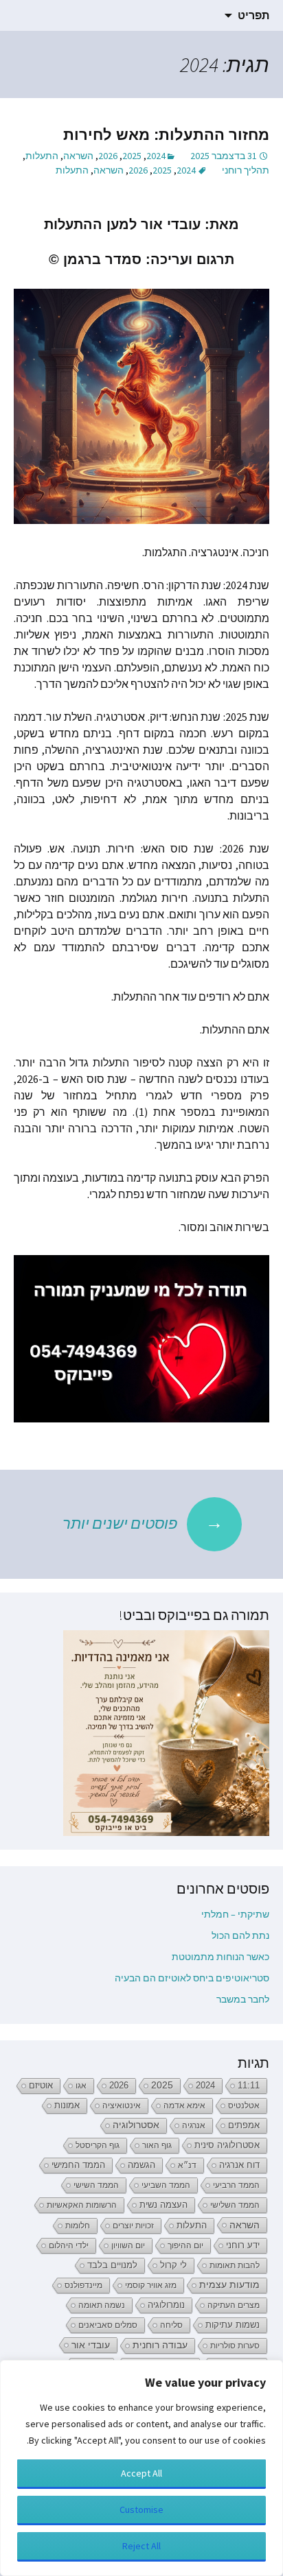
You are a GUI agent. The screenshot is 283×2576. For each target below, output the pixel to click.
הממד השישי (96, 2185)
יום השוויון (128, 2245)
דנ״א (187, 2165)
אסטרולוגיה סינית (227, 2145)
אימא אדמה (184, 2106)
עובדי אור (91, 2345)
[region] (141, 2468)
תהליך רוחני (246, 170)
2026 (108, 156)
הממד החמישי (78, 2165)
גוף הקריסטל (98, 2145)
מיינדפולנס (83, 2285)
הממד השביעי (166, 2185)
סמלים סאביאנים (108, 2325)
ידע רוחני (243, 2245)
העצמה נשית (163, 2205)
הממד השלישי (235, 2205)
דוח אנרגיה (239, 2165)
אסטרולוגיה (136, 2125)
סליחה (171, 2325)
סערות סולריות (235, 2346)
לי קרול (173, 2265)
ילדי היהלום (69, 2245)
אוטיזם (41, 2086)
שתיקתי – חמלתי (235, 1914)
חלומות (78, 2226)
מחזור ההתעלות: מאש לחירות (166, 135)
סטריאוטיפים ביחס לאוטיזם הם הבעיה (192, 1978)
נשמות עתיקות (233, 2325)
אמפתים (244, 2125)
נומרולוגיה (166, 2305)
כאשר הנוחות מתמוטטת (220, 1957)
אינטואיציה (122, 2106)
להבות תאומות (235, 2265)
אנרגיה (194, 2125)
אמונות (67, 2106)
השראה (78, 156)
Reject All (141, 2546)
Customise (141, 2509)
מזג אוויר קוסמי (151, 2285)
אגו (81, 2086)
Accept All (141, 2473)
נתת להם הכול (240, 1935)
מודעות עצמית (229, 2285)
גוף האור (157, 2145)
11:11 (249, 2086)
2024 (156, 156)
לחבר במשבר (243, 1999)
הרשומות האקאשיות (82, 2205)
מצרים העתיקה (234, 2305)
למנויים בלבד (112, 2265)
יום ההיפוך (185, 2245)
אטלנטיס (244, 2106)
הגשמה (141, 2165)
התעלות (42, 156)
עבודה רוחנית (160, 2345)
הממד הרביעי (236, 2185)
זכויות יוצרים (133, 2226)
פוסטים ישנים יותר (143, 1522)
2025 (132, 156)
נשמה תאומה (102, 2305)
